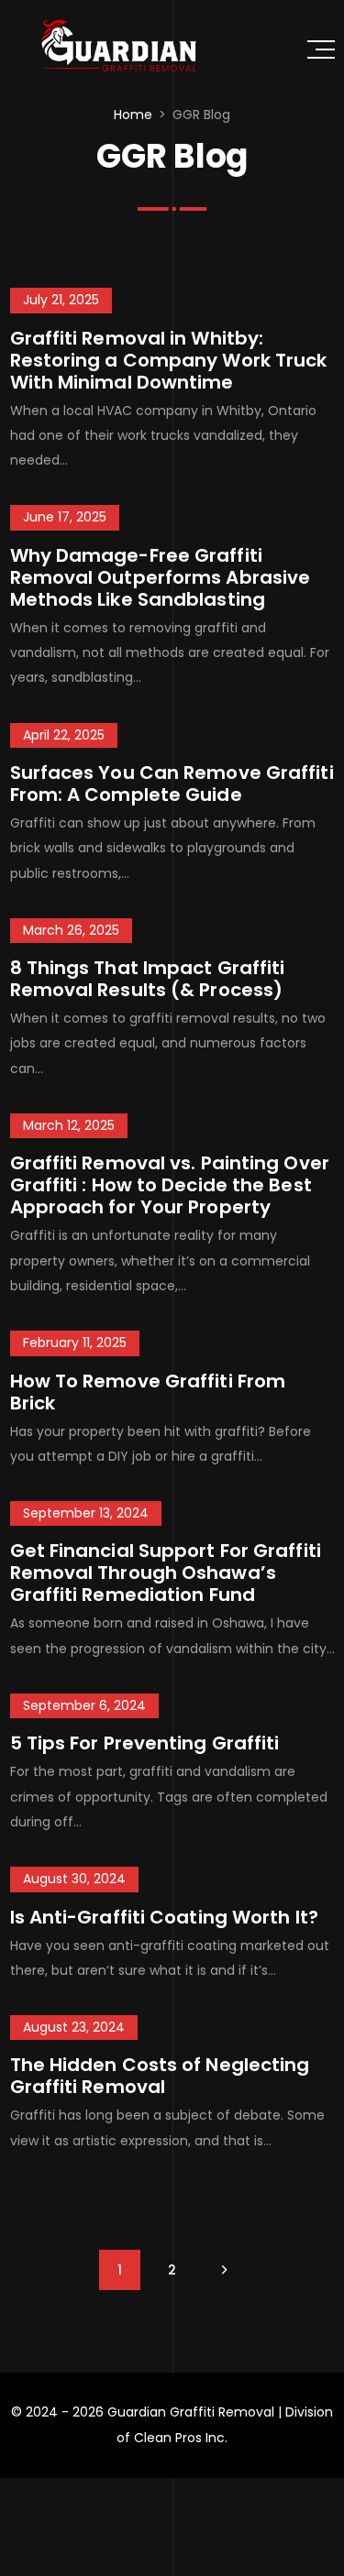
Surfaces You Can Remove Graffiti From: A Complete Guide (172, 784)
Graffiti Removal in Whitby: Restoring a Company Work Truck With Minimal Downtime (169, 360)
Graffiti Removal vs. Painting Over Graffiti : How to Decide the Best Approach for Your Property (170, 1185)
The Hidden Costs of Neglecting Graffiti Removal (160, 2076)
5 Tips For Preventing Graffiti (145, 1743)
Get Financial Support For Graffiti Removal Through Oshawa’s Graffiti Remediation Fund (166, 1573)
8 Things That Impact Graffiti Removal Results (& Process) (148, 979)
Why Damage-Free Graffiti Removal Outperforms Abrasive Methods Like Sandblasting (161, 577)
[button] (321, 49)
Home (133, 115)
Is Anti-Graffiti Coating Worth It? (164, 1917)
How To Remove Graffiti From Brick (148, 1392)
